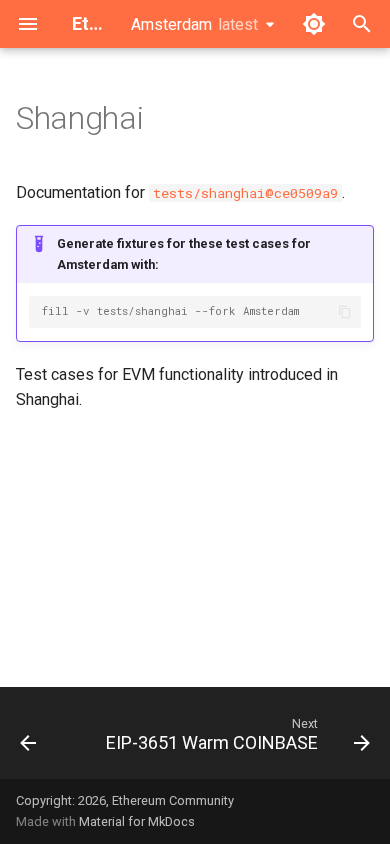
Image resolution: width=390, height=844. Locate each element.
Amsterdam (194, 24)
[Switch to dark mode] (314, 24)
